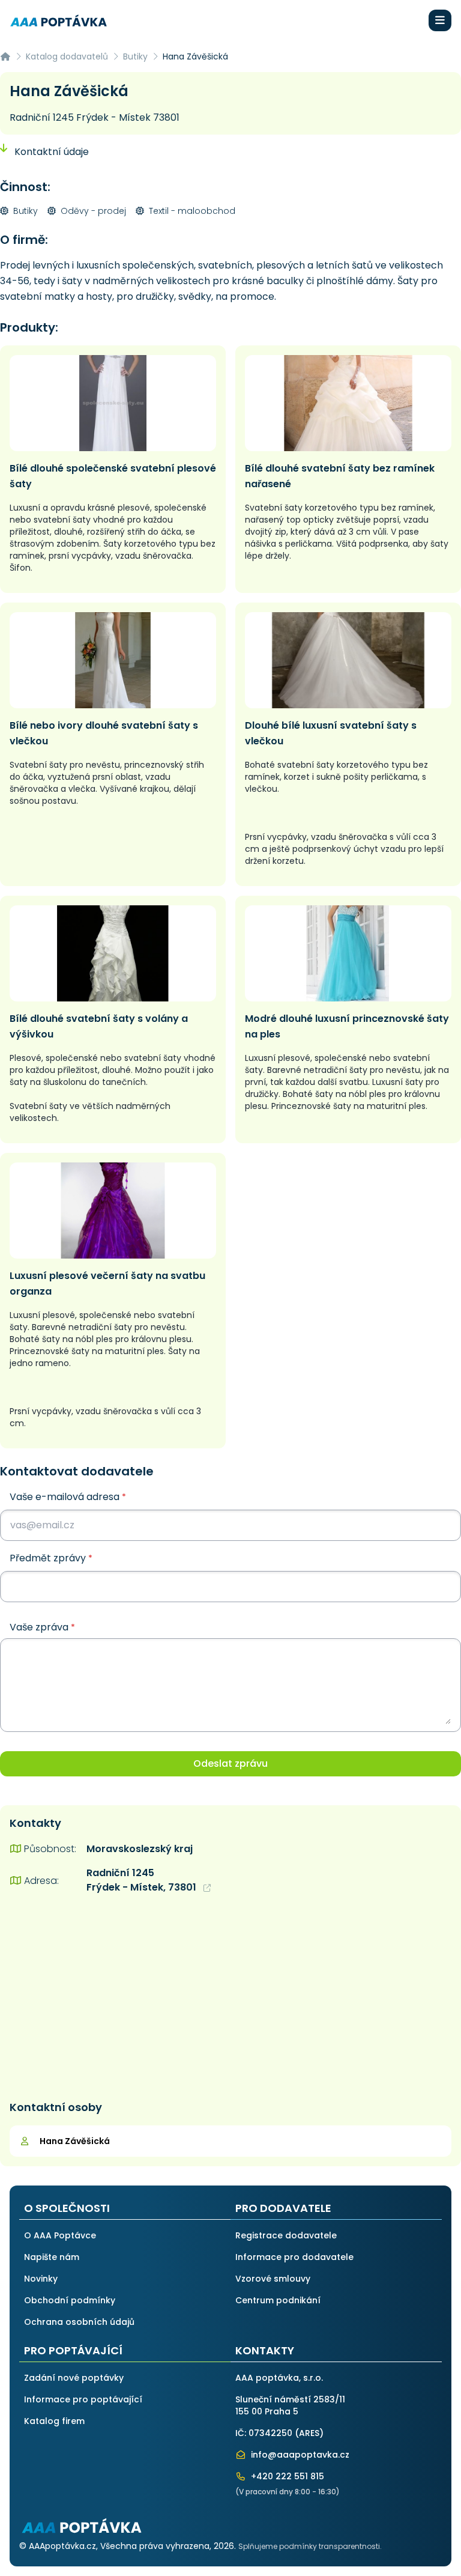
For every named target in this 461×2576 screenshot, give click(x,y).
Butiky (135, 56)
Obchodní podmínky (70, 2300)
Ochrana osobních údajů (79, 2322)
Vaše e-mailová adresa (68, 1497)
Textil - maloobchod (191, 211)
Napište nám (52, 2257)
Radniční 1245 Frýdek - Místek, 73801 (143, 1880)
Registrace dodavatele (286, 2235)
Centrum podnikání (278, 2300)
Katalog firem (54, 2421)
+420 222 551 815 (286, 2476)
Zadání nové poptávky (74, 2378)
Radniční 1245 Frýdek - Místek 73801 (95, 117)
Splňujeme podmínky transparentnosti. (310, 2546)
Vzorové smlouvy (273, 2279)
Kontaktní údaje (50, 152)
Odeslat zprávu (230, 1763)
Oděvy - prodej (92, 211)
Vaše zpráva (42, 1627)
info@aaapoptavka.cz (299, 2455)
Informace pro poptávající (83, 2399)
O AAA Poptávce (60, 2235)
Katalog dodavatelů (67, 56)
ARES (309, 2433)
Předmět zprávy (51, 1558)
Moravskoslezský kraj (140, 1849)
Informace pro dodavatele (294, 2257)
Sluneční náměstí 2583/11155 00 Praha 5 (290, 2405)
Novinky (41, 2279)
